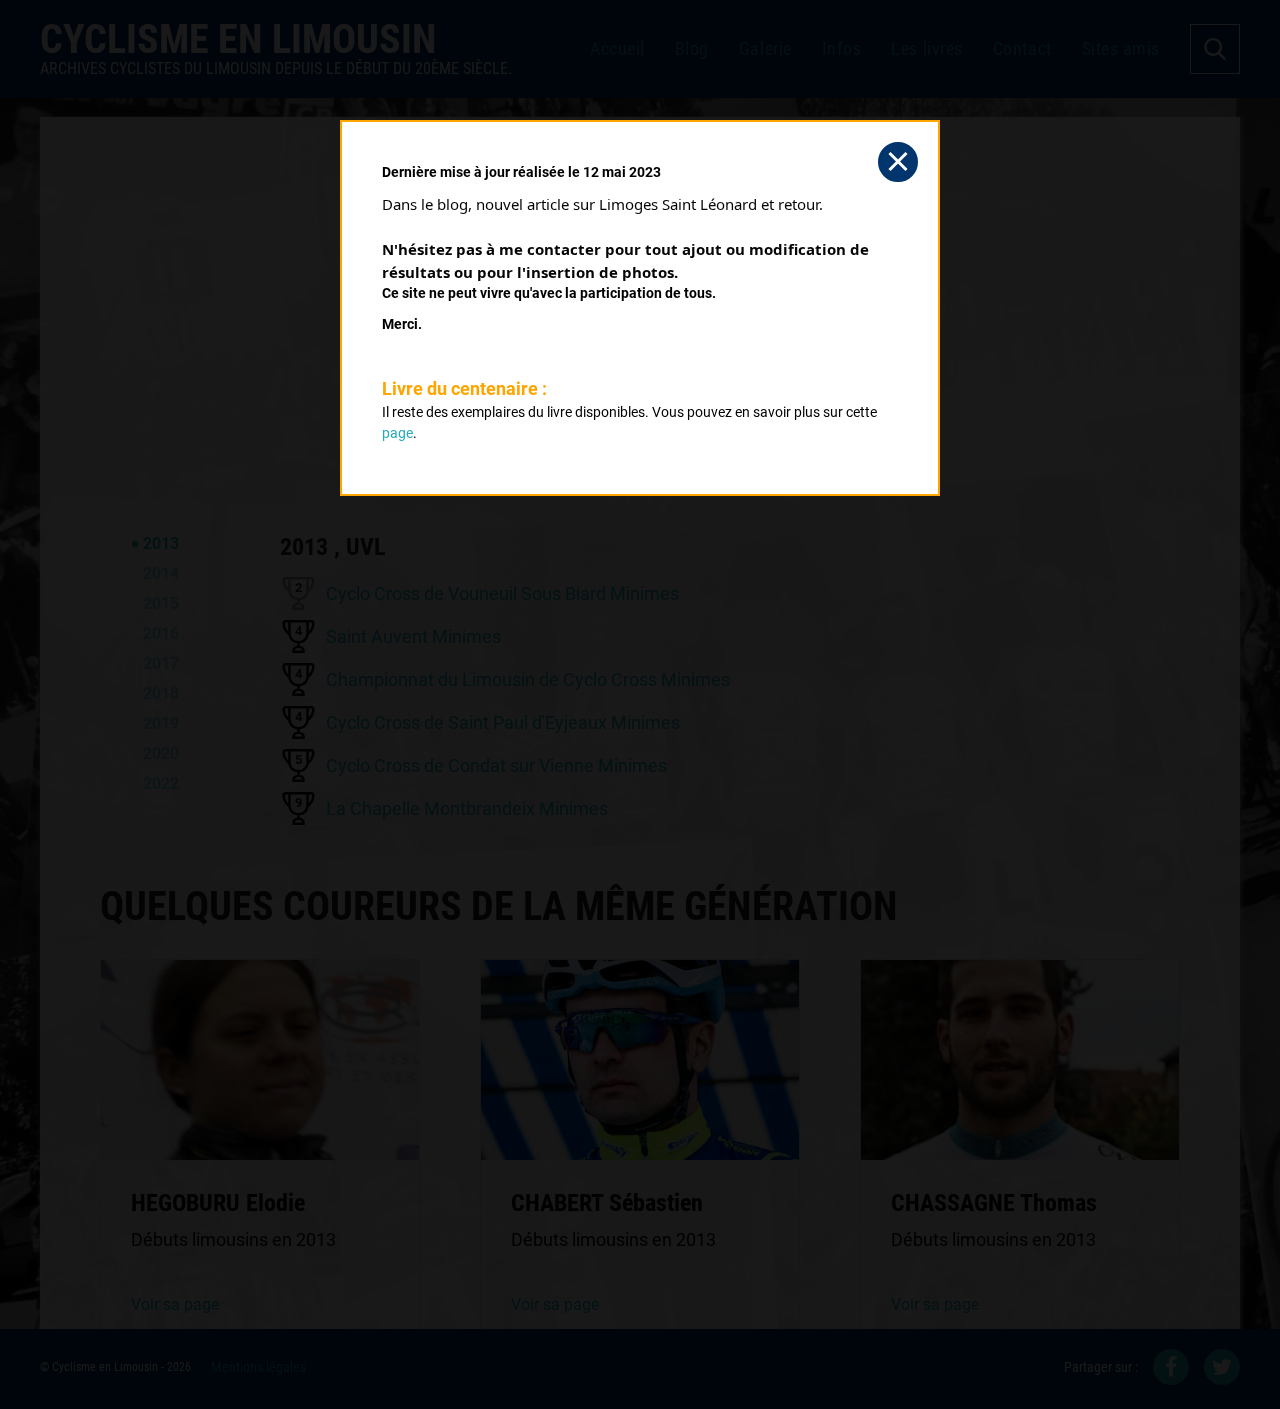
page (397, 433)
